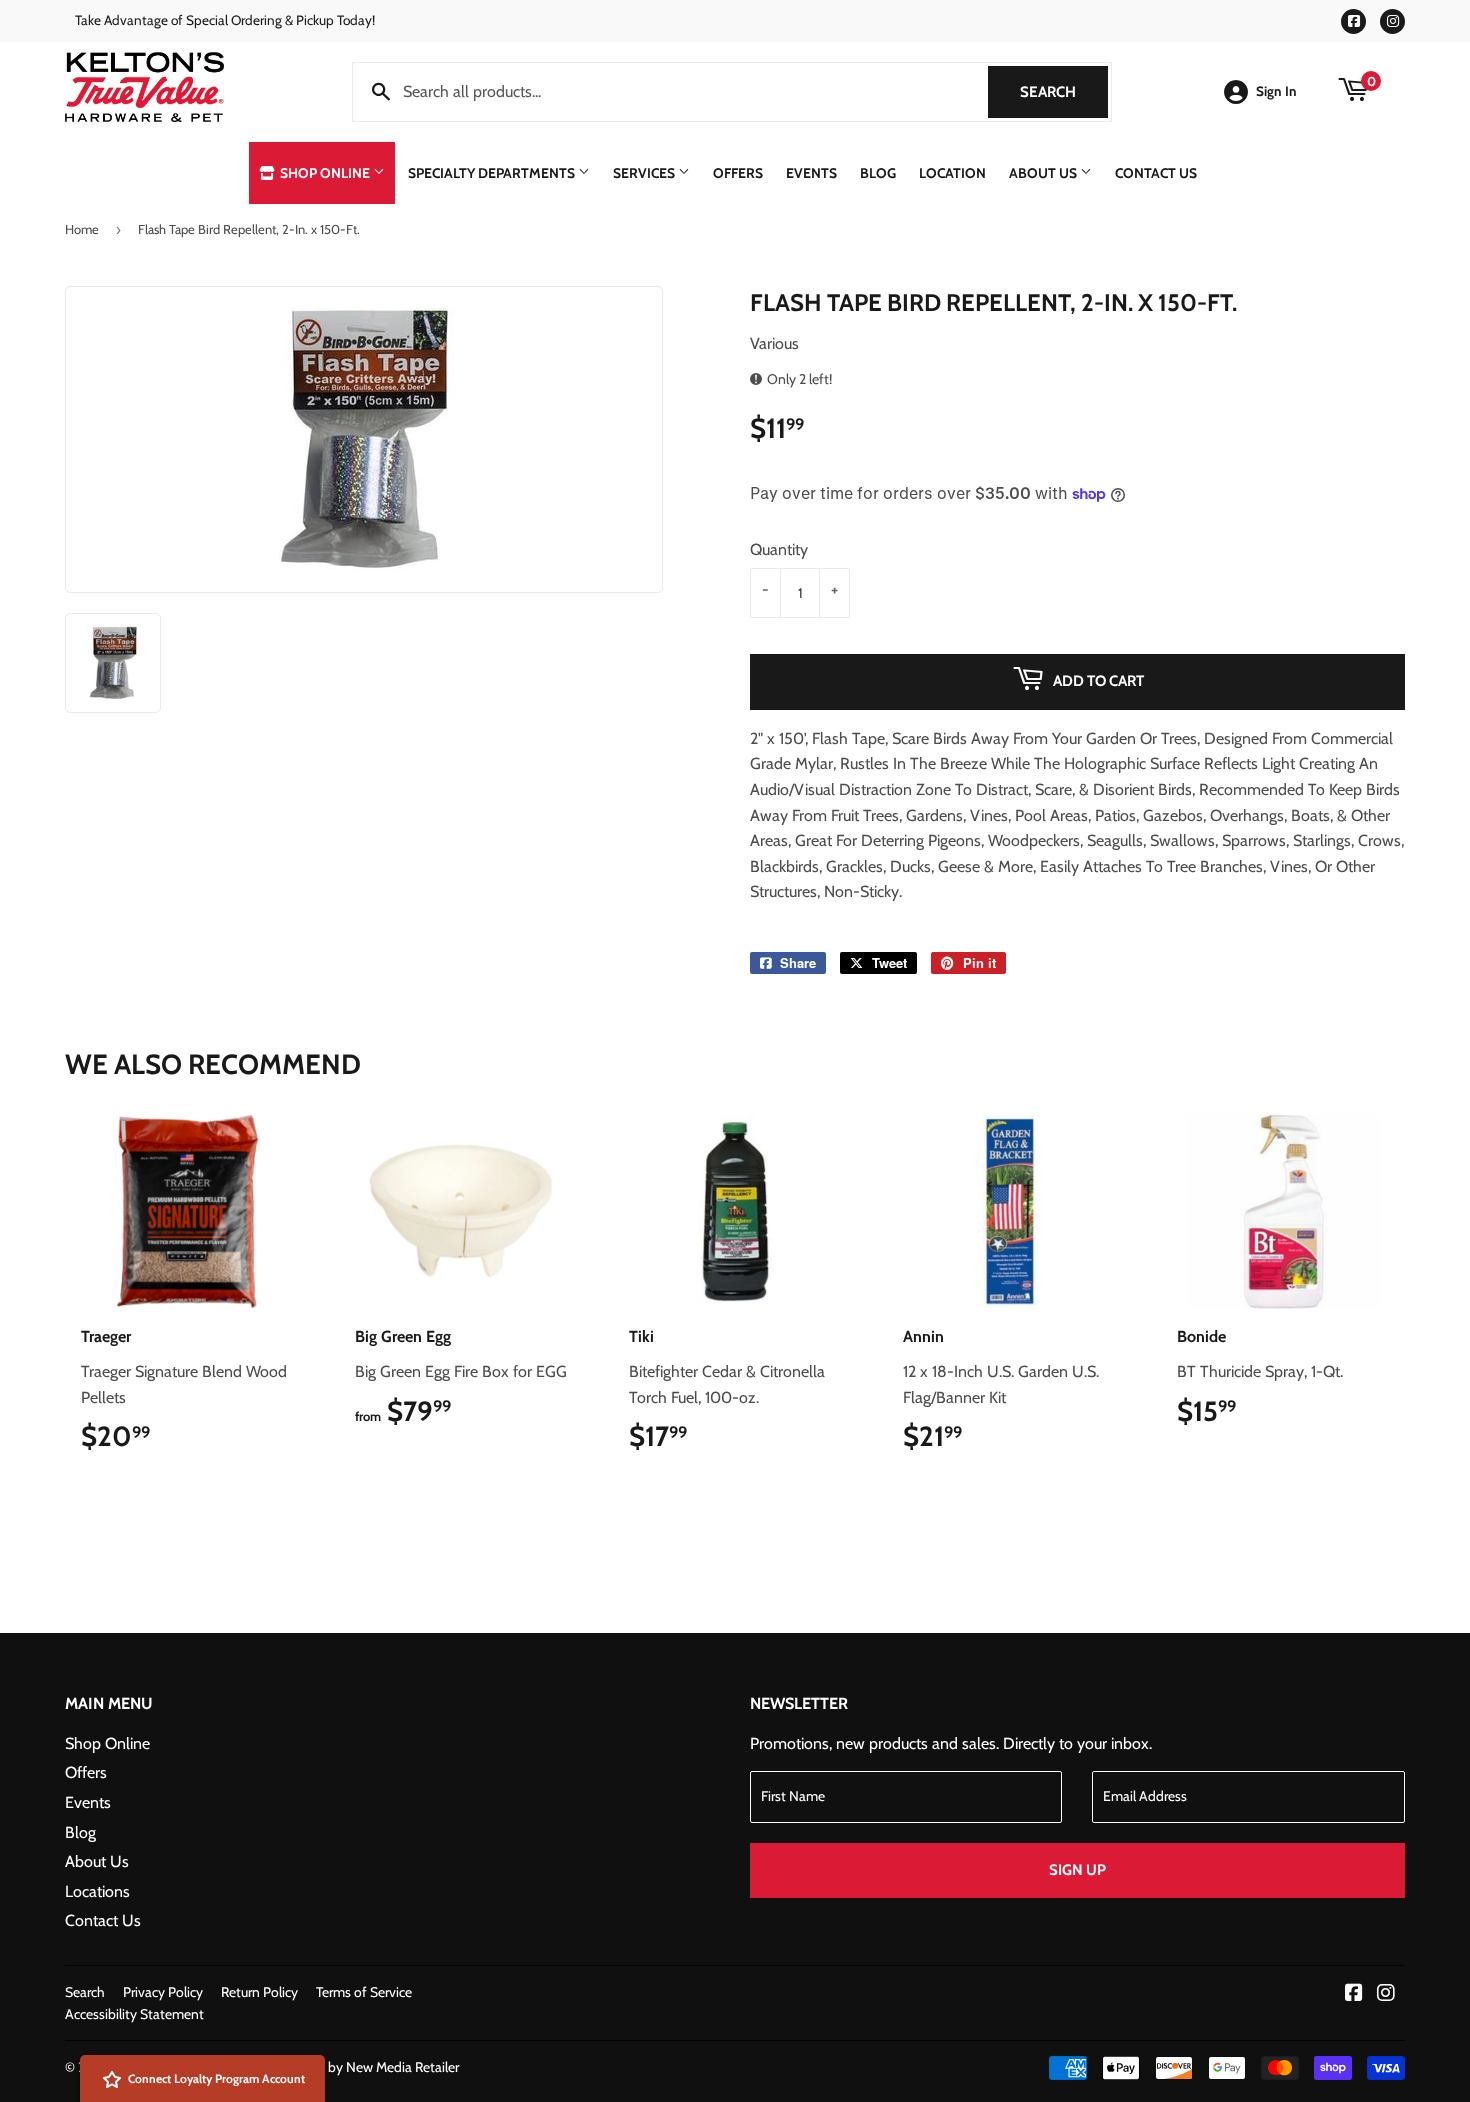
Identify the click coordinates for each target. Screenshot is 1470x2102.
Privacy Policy (163, 1992)
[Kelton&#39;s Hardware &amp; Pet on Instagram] (1386, 1994)
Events (811, 173)
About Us (1044, 173)
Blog (878, 173)
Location (952, 173)
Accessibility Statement (134, 2014)
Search (1064, 92)
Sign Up (1077, 1870)
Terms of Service (364, 1992)
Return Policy (259, 1992)
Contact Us (1156, 173)
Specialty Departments (493, 173)
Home (82, 229)
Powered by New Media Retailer (366, 2067)
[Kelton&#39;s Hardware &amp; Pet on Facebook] (1354, 1994)
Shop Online (325, 173)
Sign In (1276, 91)
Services (645, 173)
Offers (738, 173)
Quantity (779, 549)
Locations (97, 1891)
